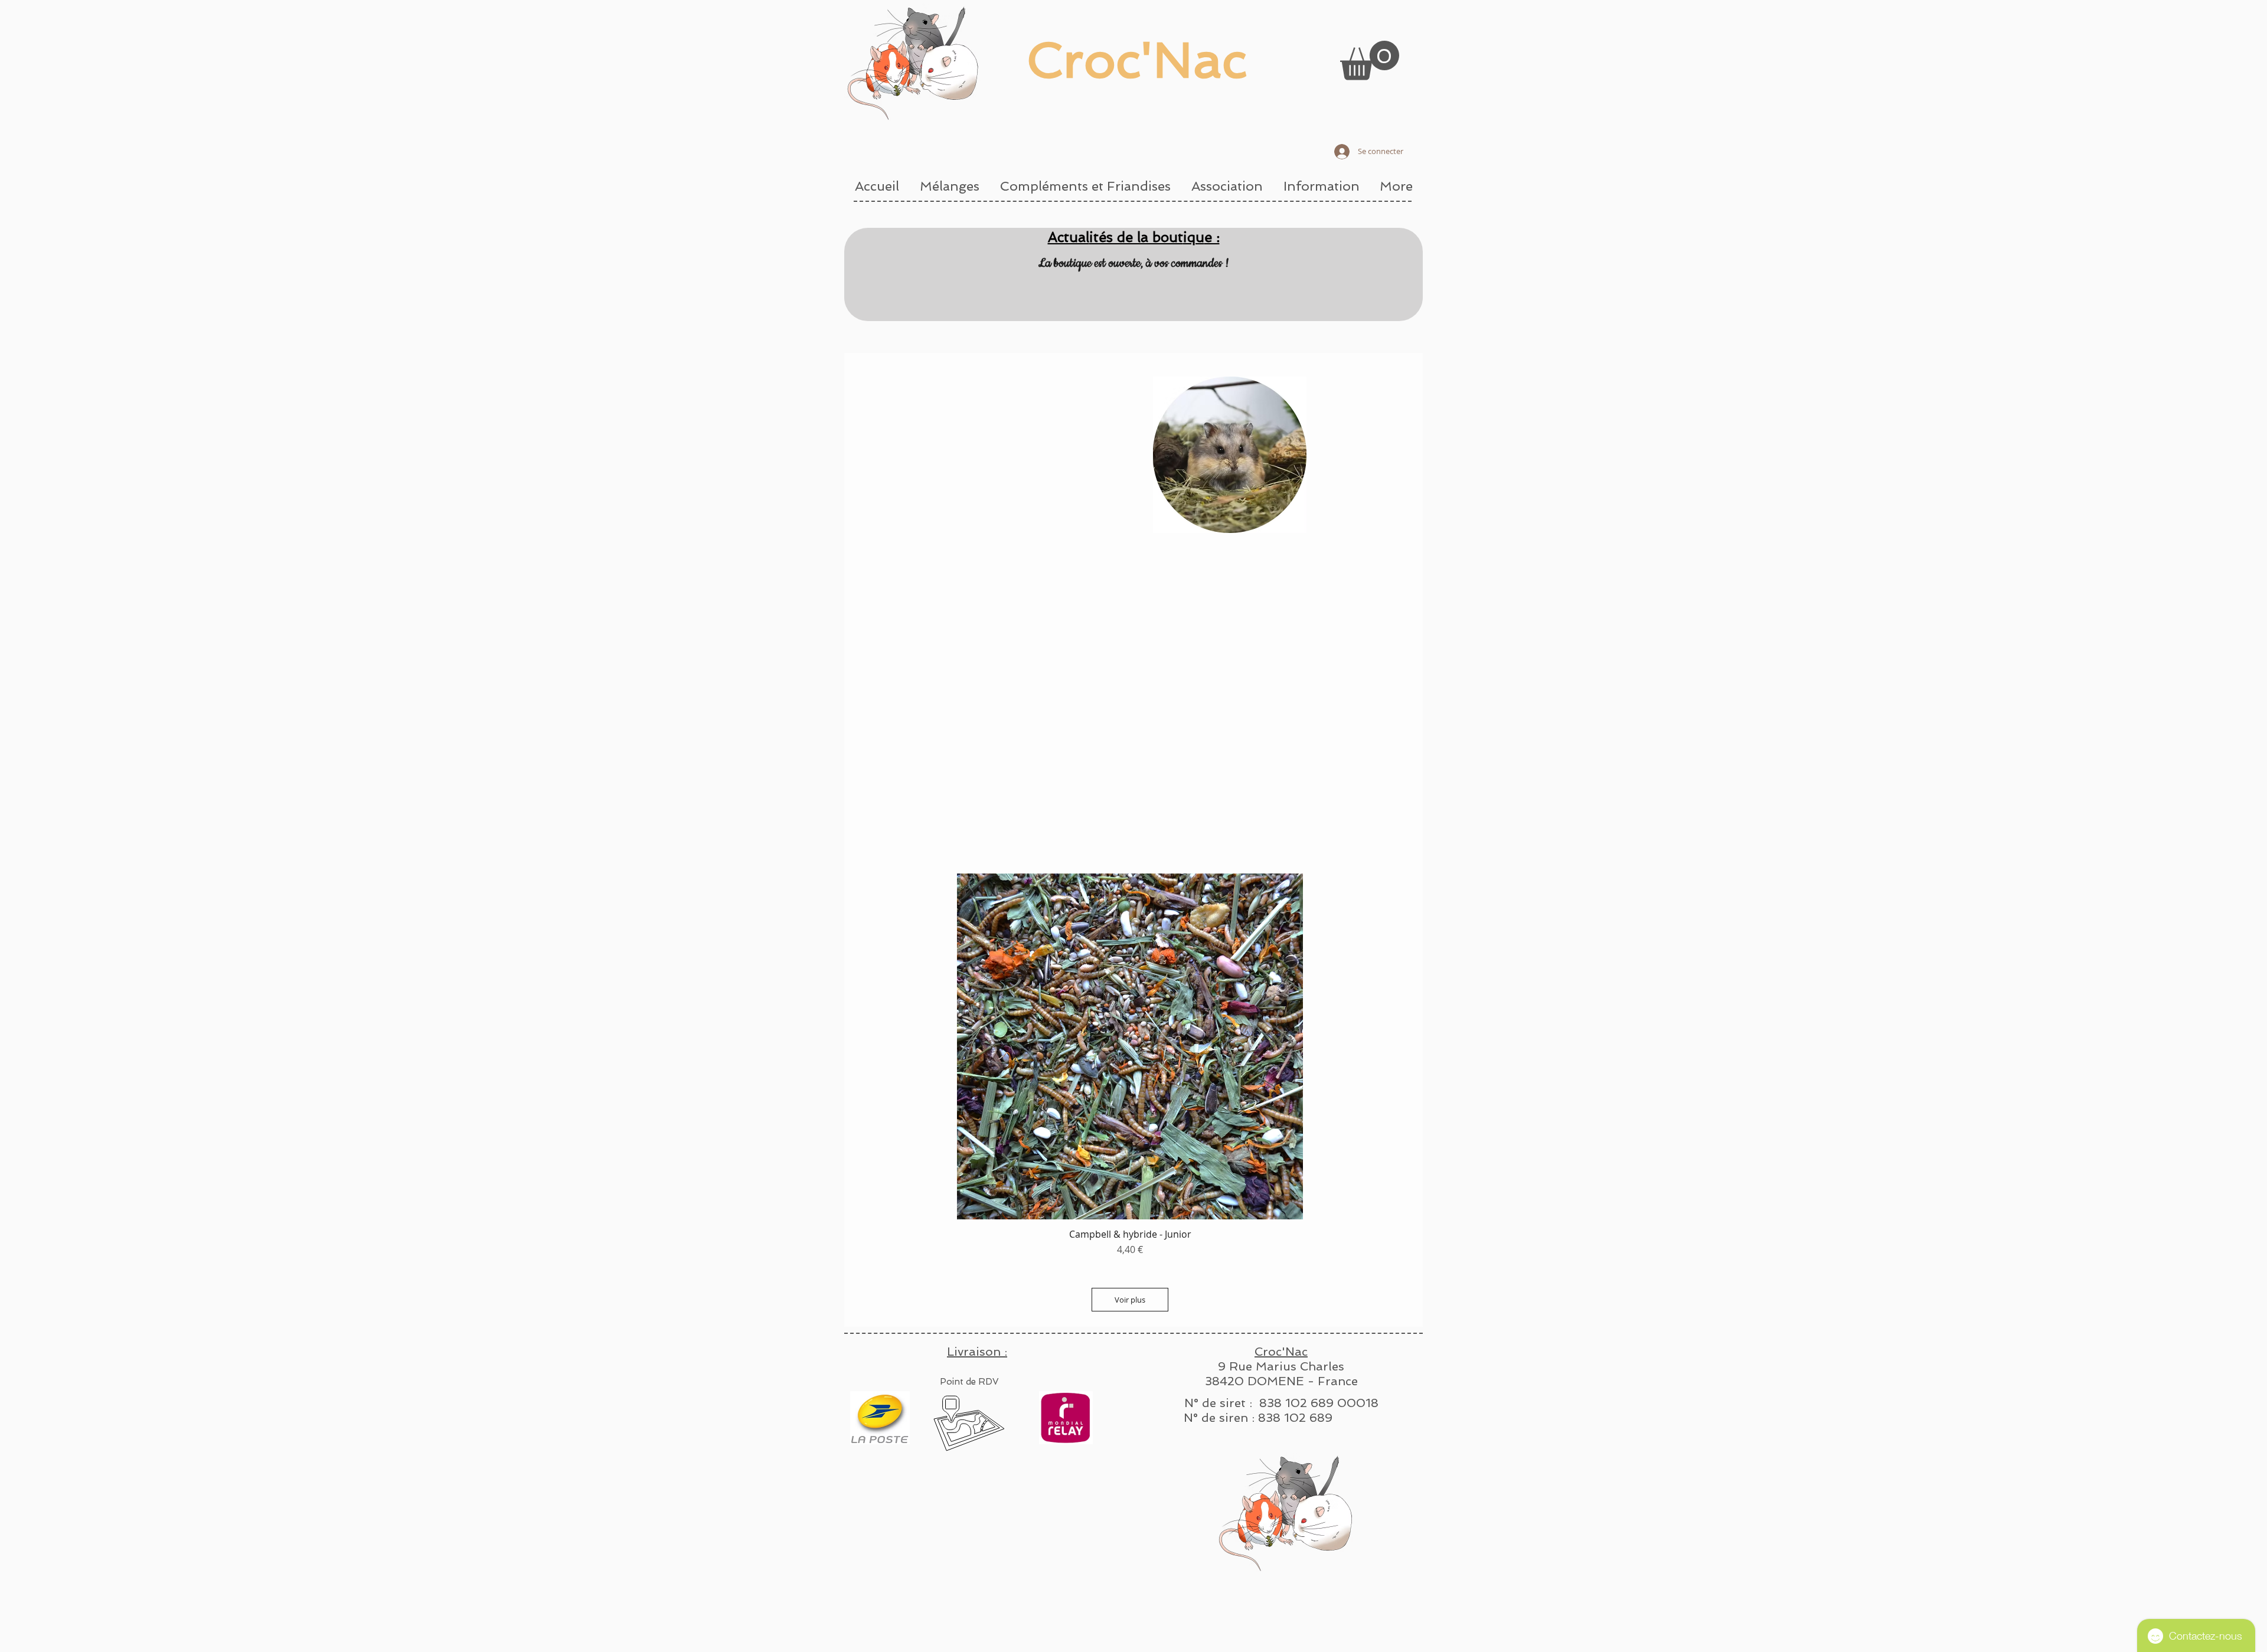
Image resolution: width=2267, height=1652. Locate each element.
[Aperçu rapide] (1130, 1046)
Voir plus (1130, 1300)
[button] (1370, 60)
